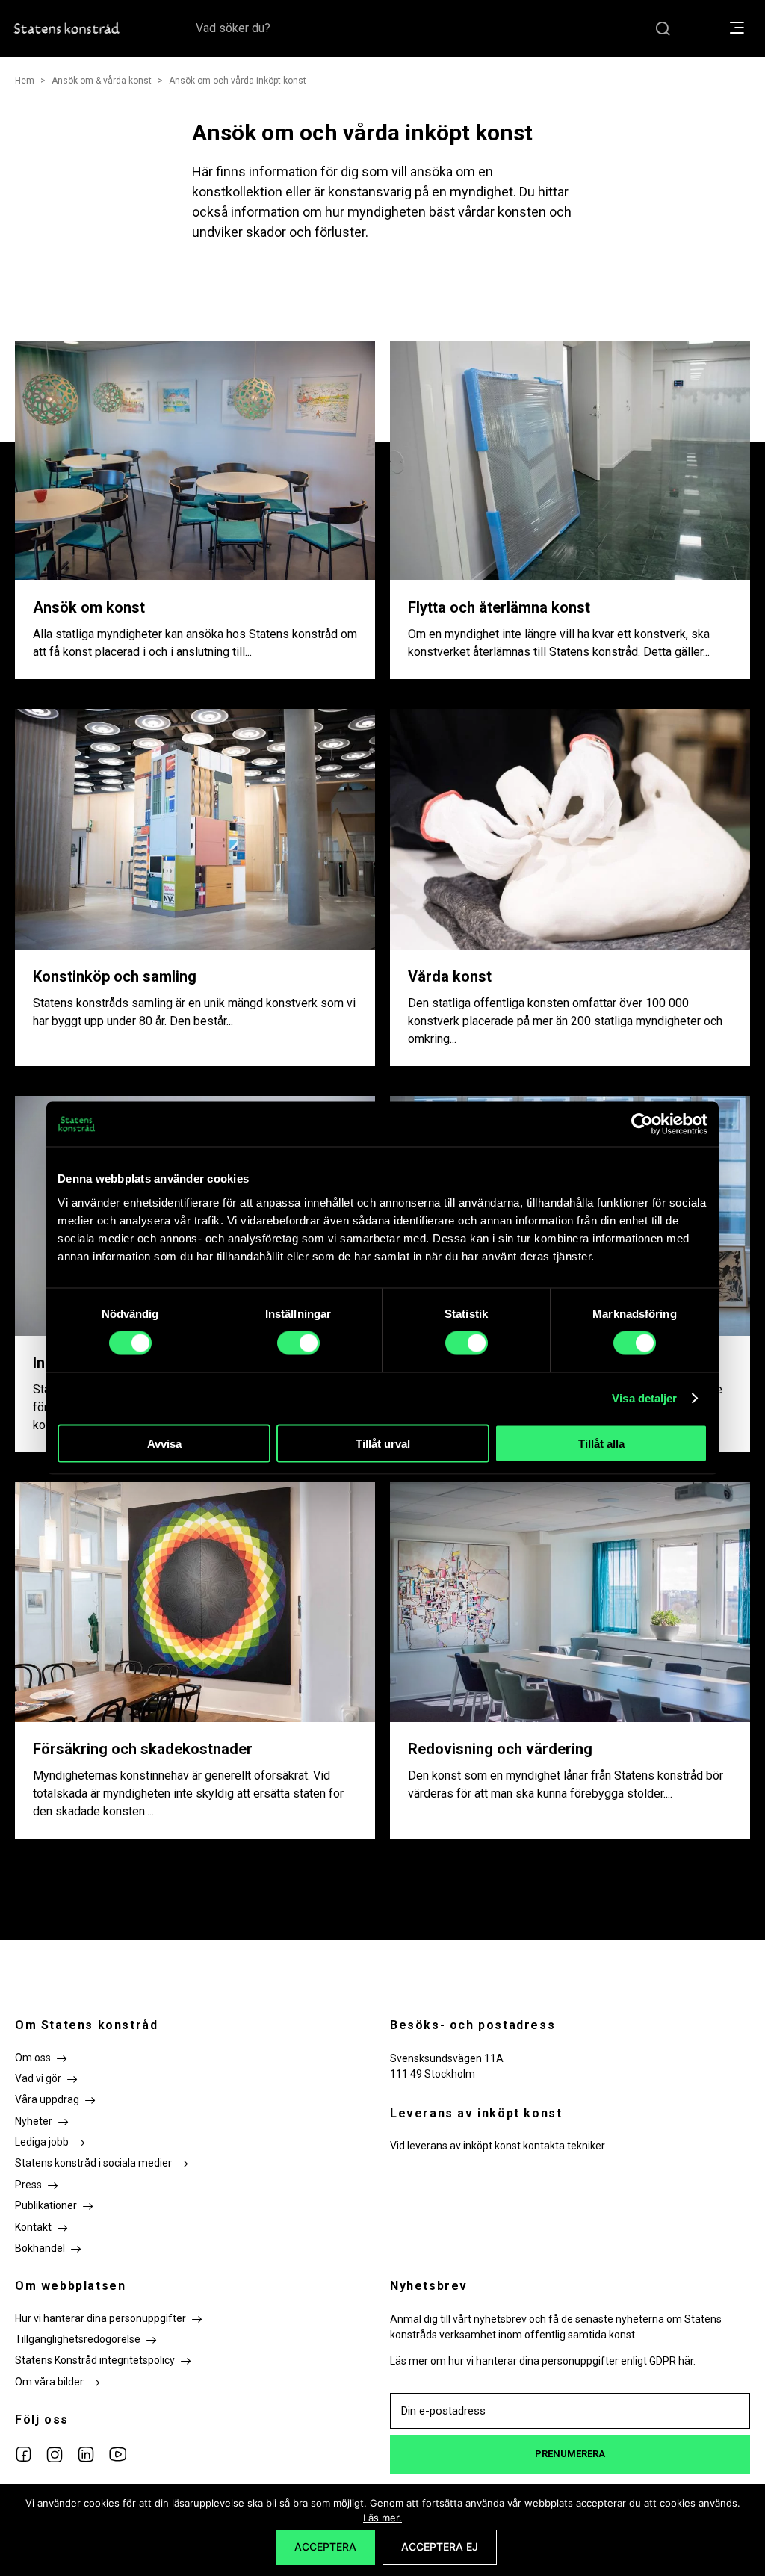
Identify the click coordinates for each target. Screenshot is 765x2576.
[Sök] (663, 28)
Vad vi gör (38, 2078)
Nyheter (34, 2121)
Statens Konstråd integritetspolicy (95, 2360)
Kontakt (33, 2227)
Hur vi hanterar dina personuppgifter (100, 2318)
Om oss (33, 2058)
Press (28, 2185)
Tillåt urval (383, 1443)
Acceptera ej (440, 2546)
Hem (25, 81)
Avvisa (164, 1443)
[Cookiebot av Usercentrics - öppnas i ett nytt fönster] (642, 1124)
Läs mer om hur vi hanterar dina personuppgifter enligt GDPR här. (543, 2361)
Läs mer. (382, 2518)
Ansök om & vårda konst (102, 81)
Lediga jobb (42, 2142)
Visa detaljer (644, 1398)
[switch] (298, 1343)
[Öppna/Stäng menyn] (744, 29)
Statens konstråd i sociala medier (93, 2163)
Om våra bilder (49, 2382)
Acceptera (325, 2546)
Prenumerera (570, 2454)
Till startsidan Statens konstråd (67, 28)
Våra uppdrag (47, 2099)
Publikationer (46, 2205)
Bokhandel (40, 2248)
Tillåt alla (601, 1443)
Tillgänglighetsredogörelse (78, 2339)
